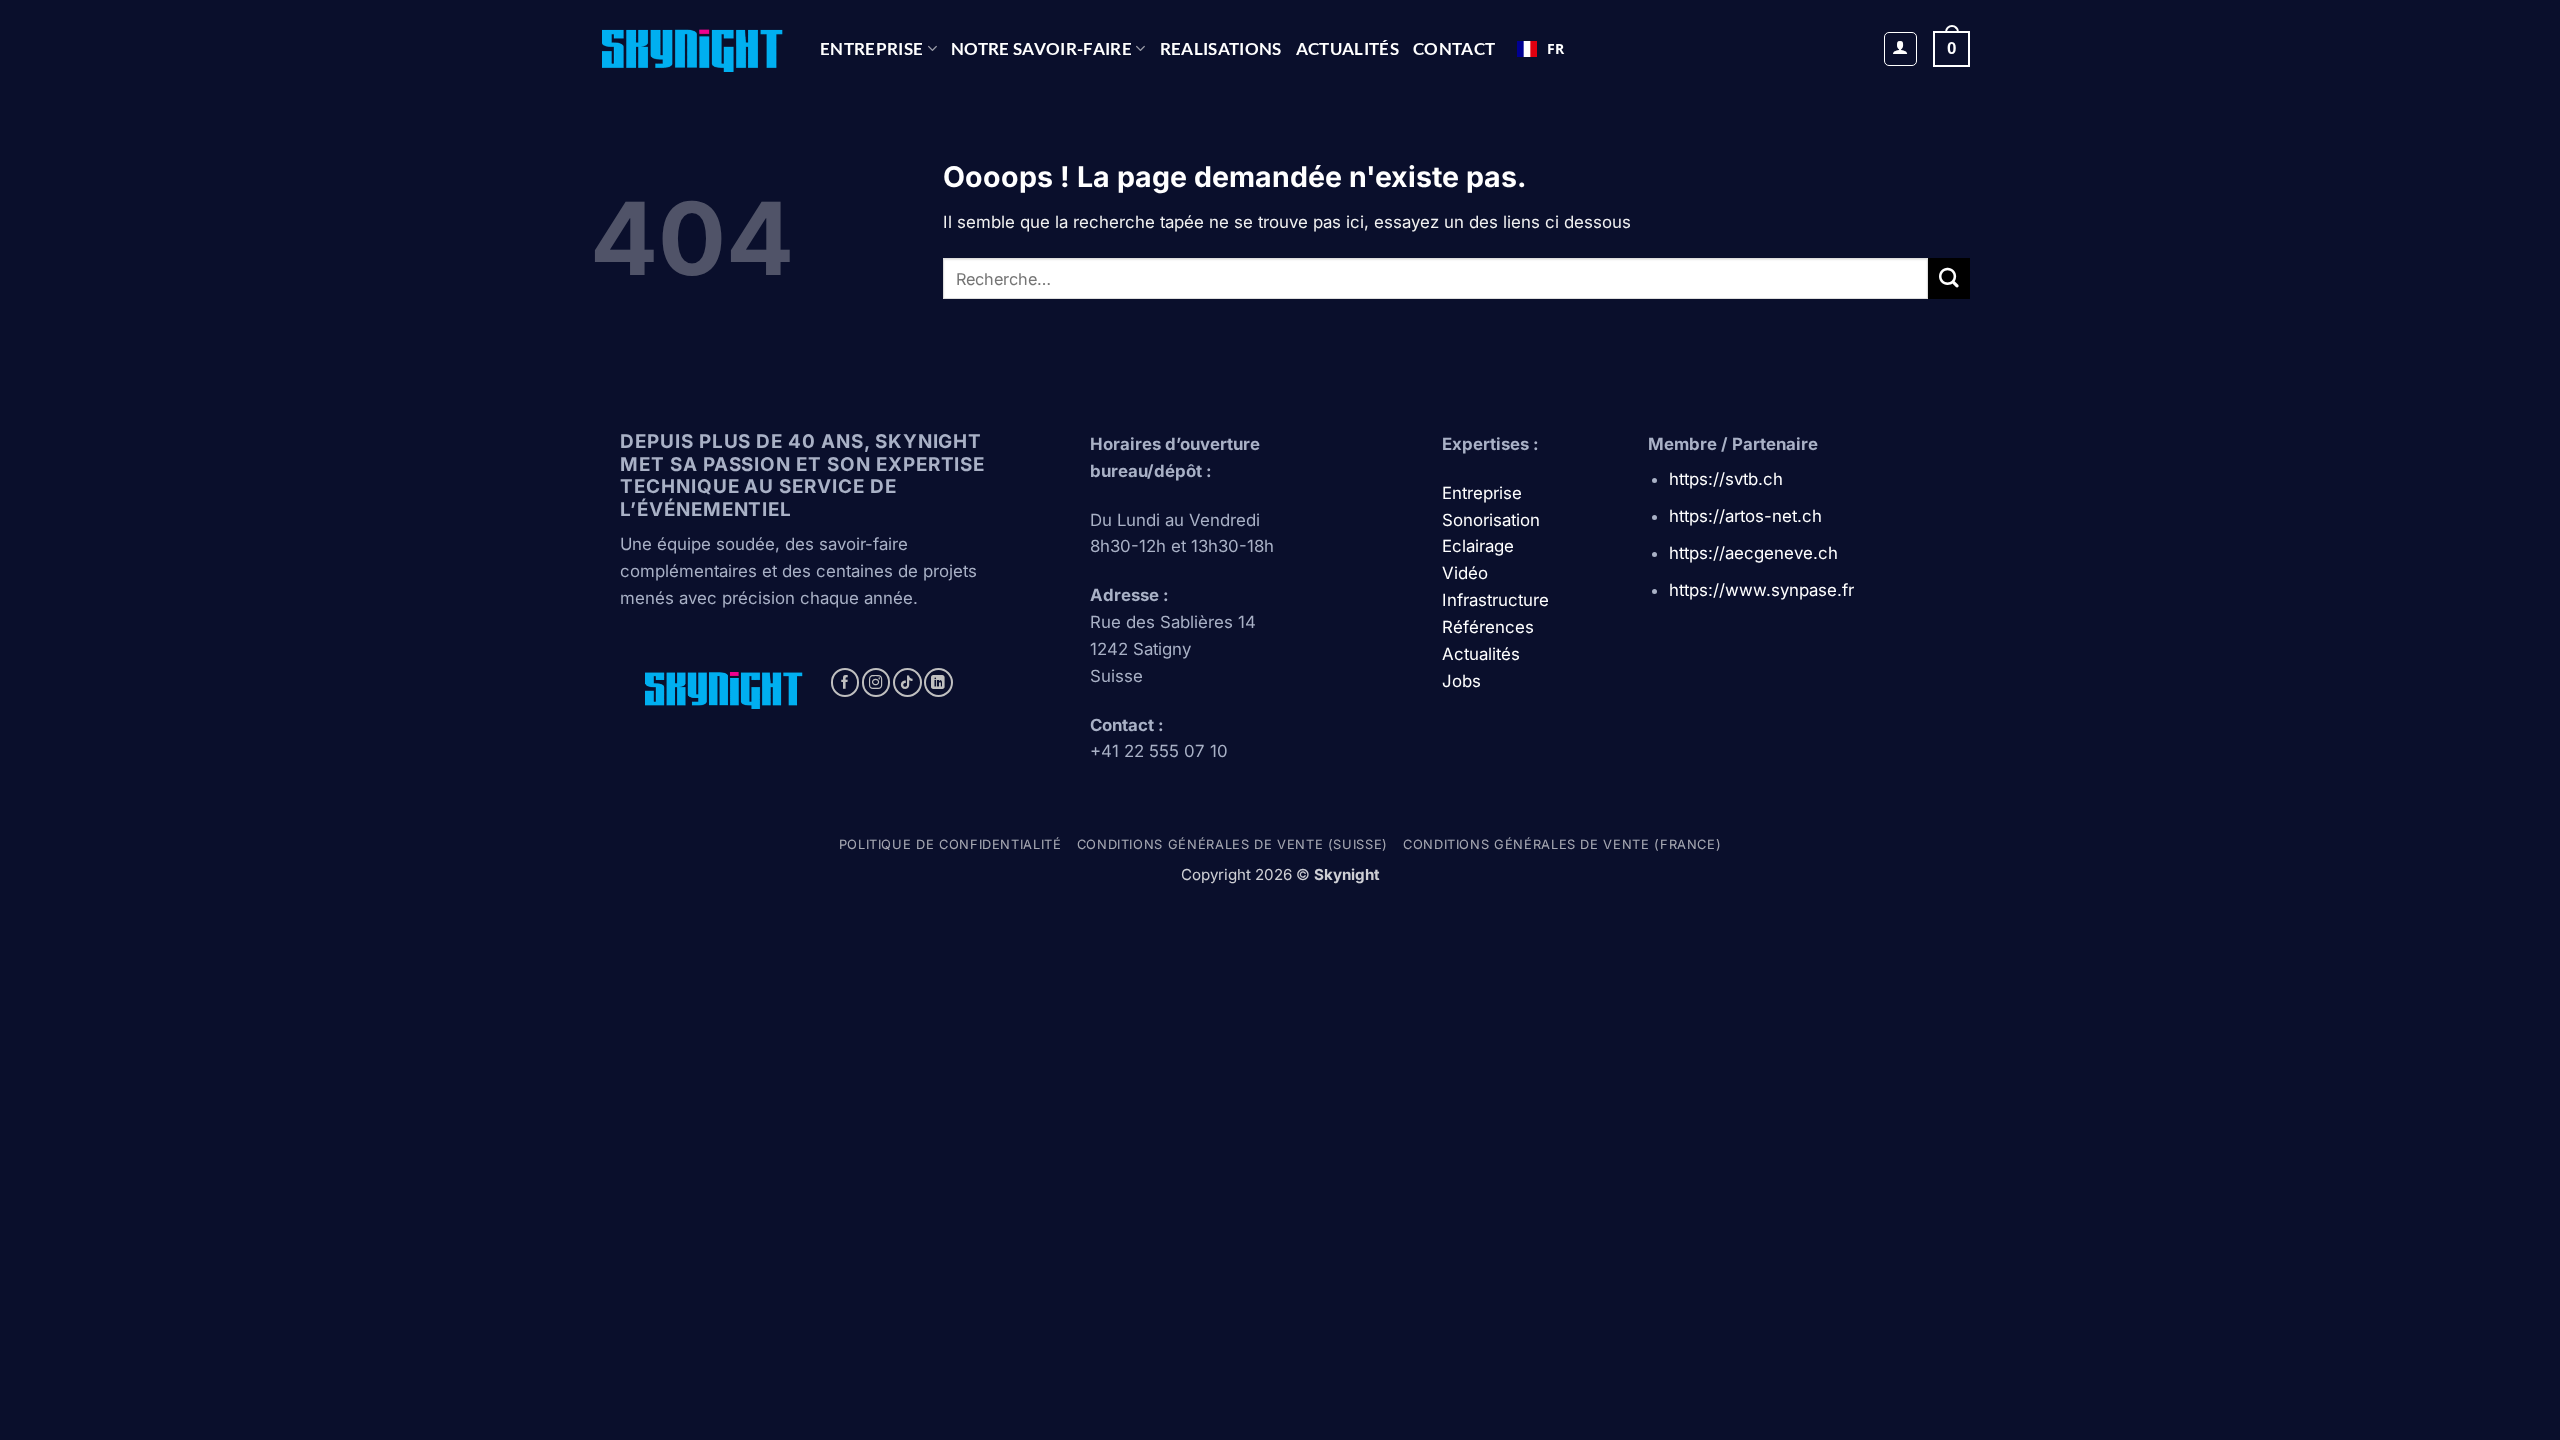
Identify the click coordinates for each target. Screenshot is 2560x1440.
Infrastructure (1495, 600)
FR (1555, 48)
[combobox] (1540, 49)
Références (1488, 627)
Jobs (1461, 681)
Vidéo (1465, 573)
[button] (1901, 49)
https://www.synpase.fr (1761, 590)
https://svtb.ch (1726, 479)
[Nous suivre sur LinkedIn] (938, 682)
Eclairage (1478, 546)
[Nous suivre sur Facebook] (845, 682)
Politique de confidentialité (950, 844)
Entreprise (871, 48)
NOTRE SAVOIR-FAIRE (1041, 48)
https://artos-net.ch (1745, 516)
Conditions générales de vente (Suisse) (1232, 844)
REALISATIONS (1221, 48)
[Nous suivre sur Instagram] (876, 682)
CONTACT (1454, 48)
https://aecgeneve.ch (1753, 553)
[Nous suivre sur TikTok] (907, 682)
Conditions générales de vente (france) (1562, 844)
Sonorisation (1491, 520)
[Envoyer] (1949, 278)
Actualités (1347, 48)
